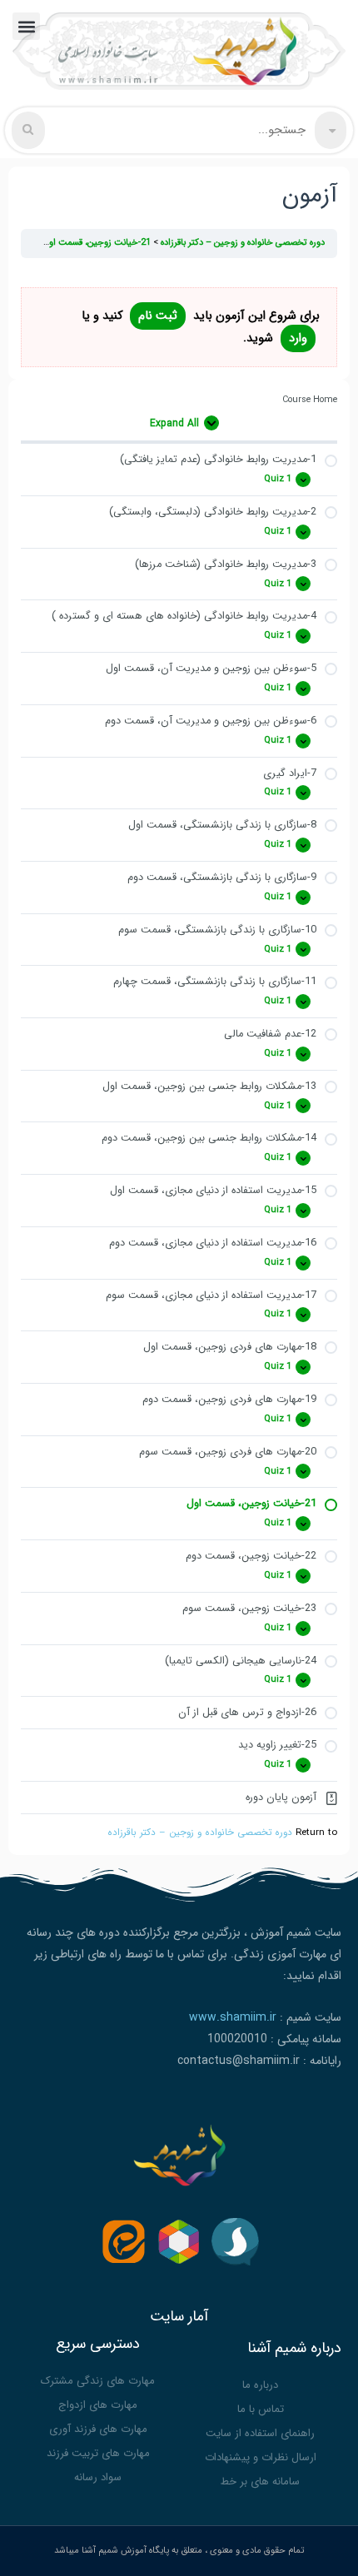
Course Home (310, 400)
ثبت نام (158, 316)
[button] (26, 26)
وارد (298, 338)
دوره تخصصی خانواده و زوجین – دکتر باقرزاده (200, 1833)
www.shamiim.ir (233, 2017)
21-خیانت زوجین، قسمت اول (96, 243)
